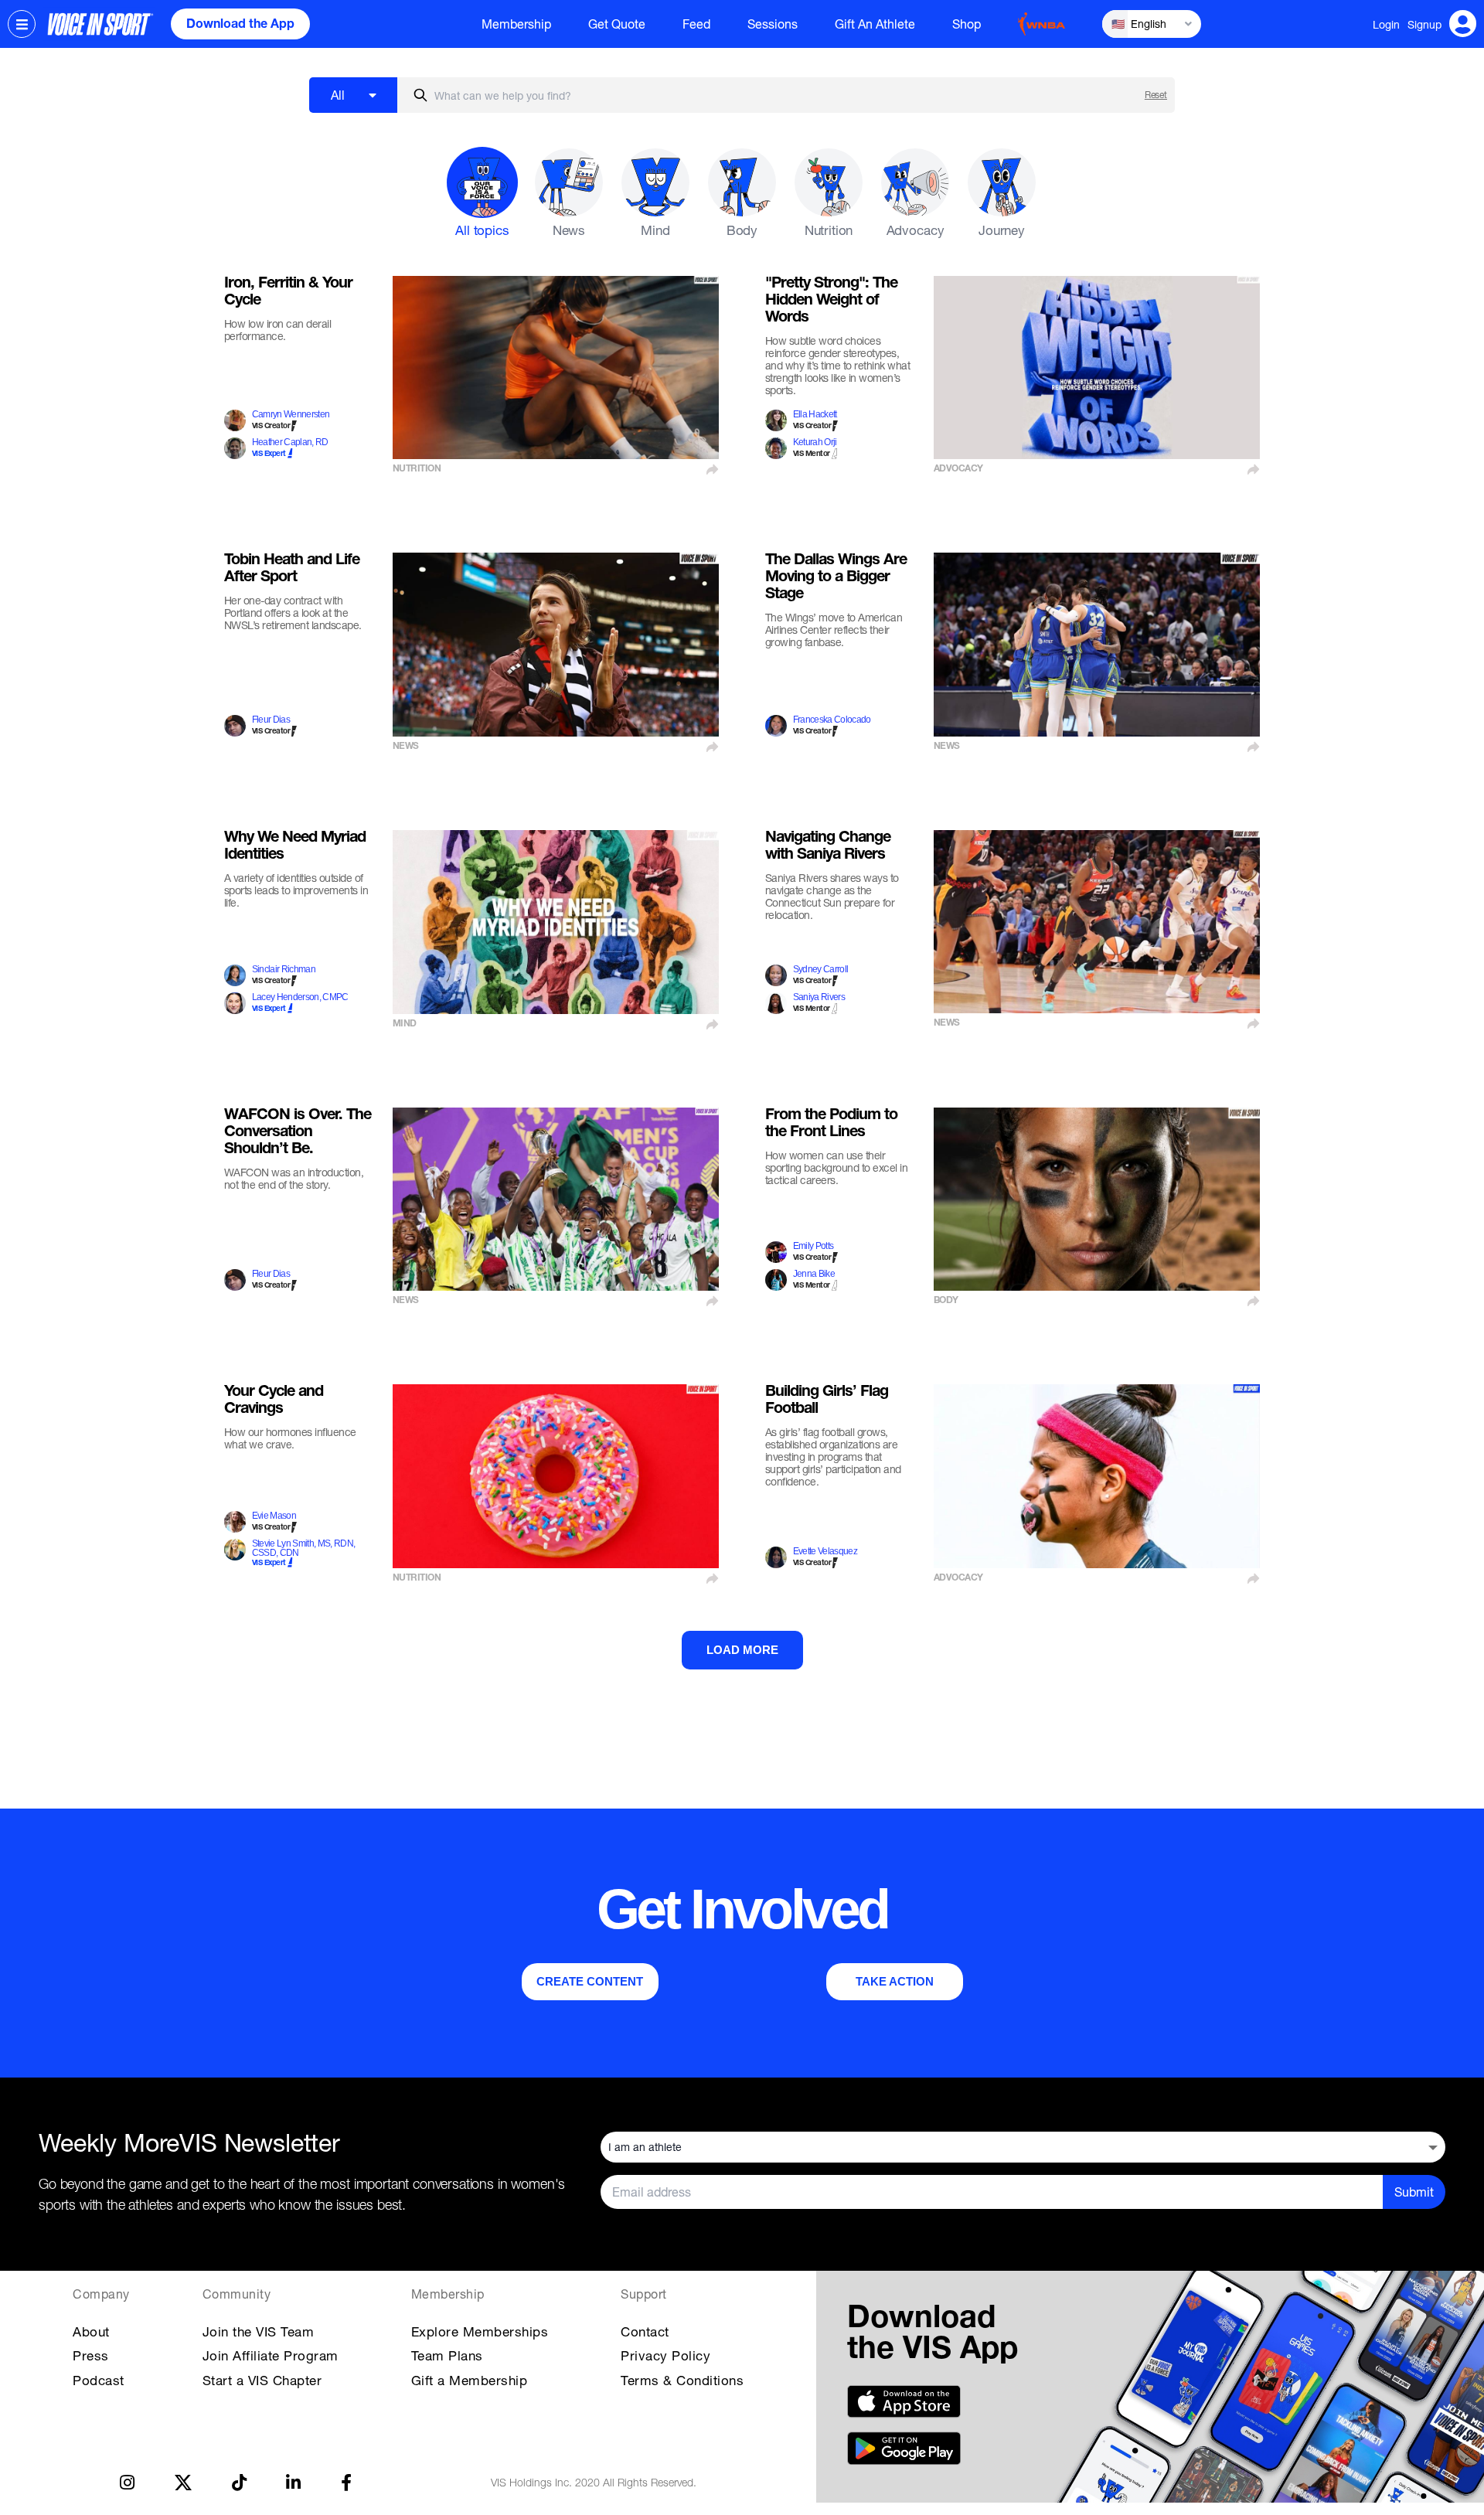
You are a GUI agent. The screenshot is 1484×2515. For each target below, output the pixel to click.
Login (1386, 24)
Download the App (240, 26)
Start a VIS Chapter (262, 2380)
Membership (516, 24)
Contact (645, 2331)
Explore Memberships (480, 2331)
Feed (696, 24)
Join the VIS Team (259, 2331)
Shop (967, 24)
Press (91, 2355)
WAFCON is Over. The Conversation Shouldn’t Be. (298, 1133)
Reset (1156, 95)
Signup (1424, 24)
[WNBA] (1042, 24)
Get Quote (617, 24)
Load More (742, 1650)
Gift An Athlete (875, 24)
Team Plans (447, 2355)
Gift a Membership (470, 2380)
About (91, 2331)
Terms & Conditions (682, 2380)
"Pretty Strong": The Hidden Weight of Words (831, 301)
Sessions (773, 24)
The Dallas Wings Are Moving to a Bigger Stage (836, 578)
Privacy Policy (665, 2355)
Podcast (99, 2380)
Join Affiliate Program (271, 2355)
